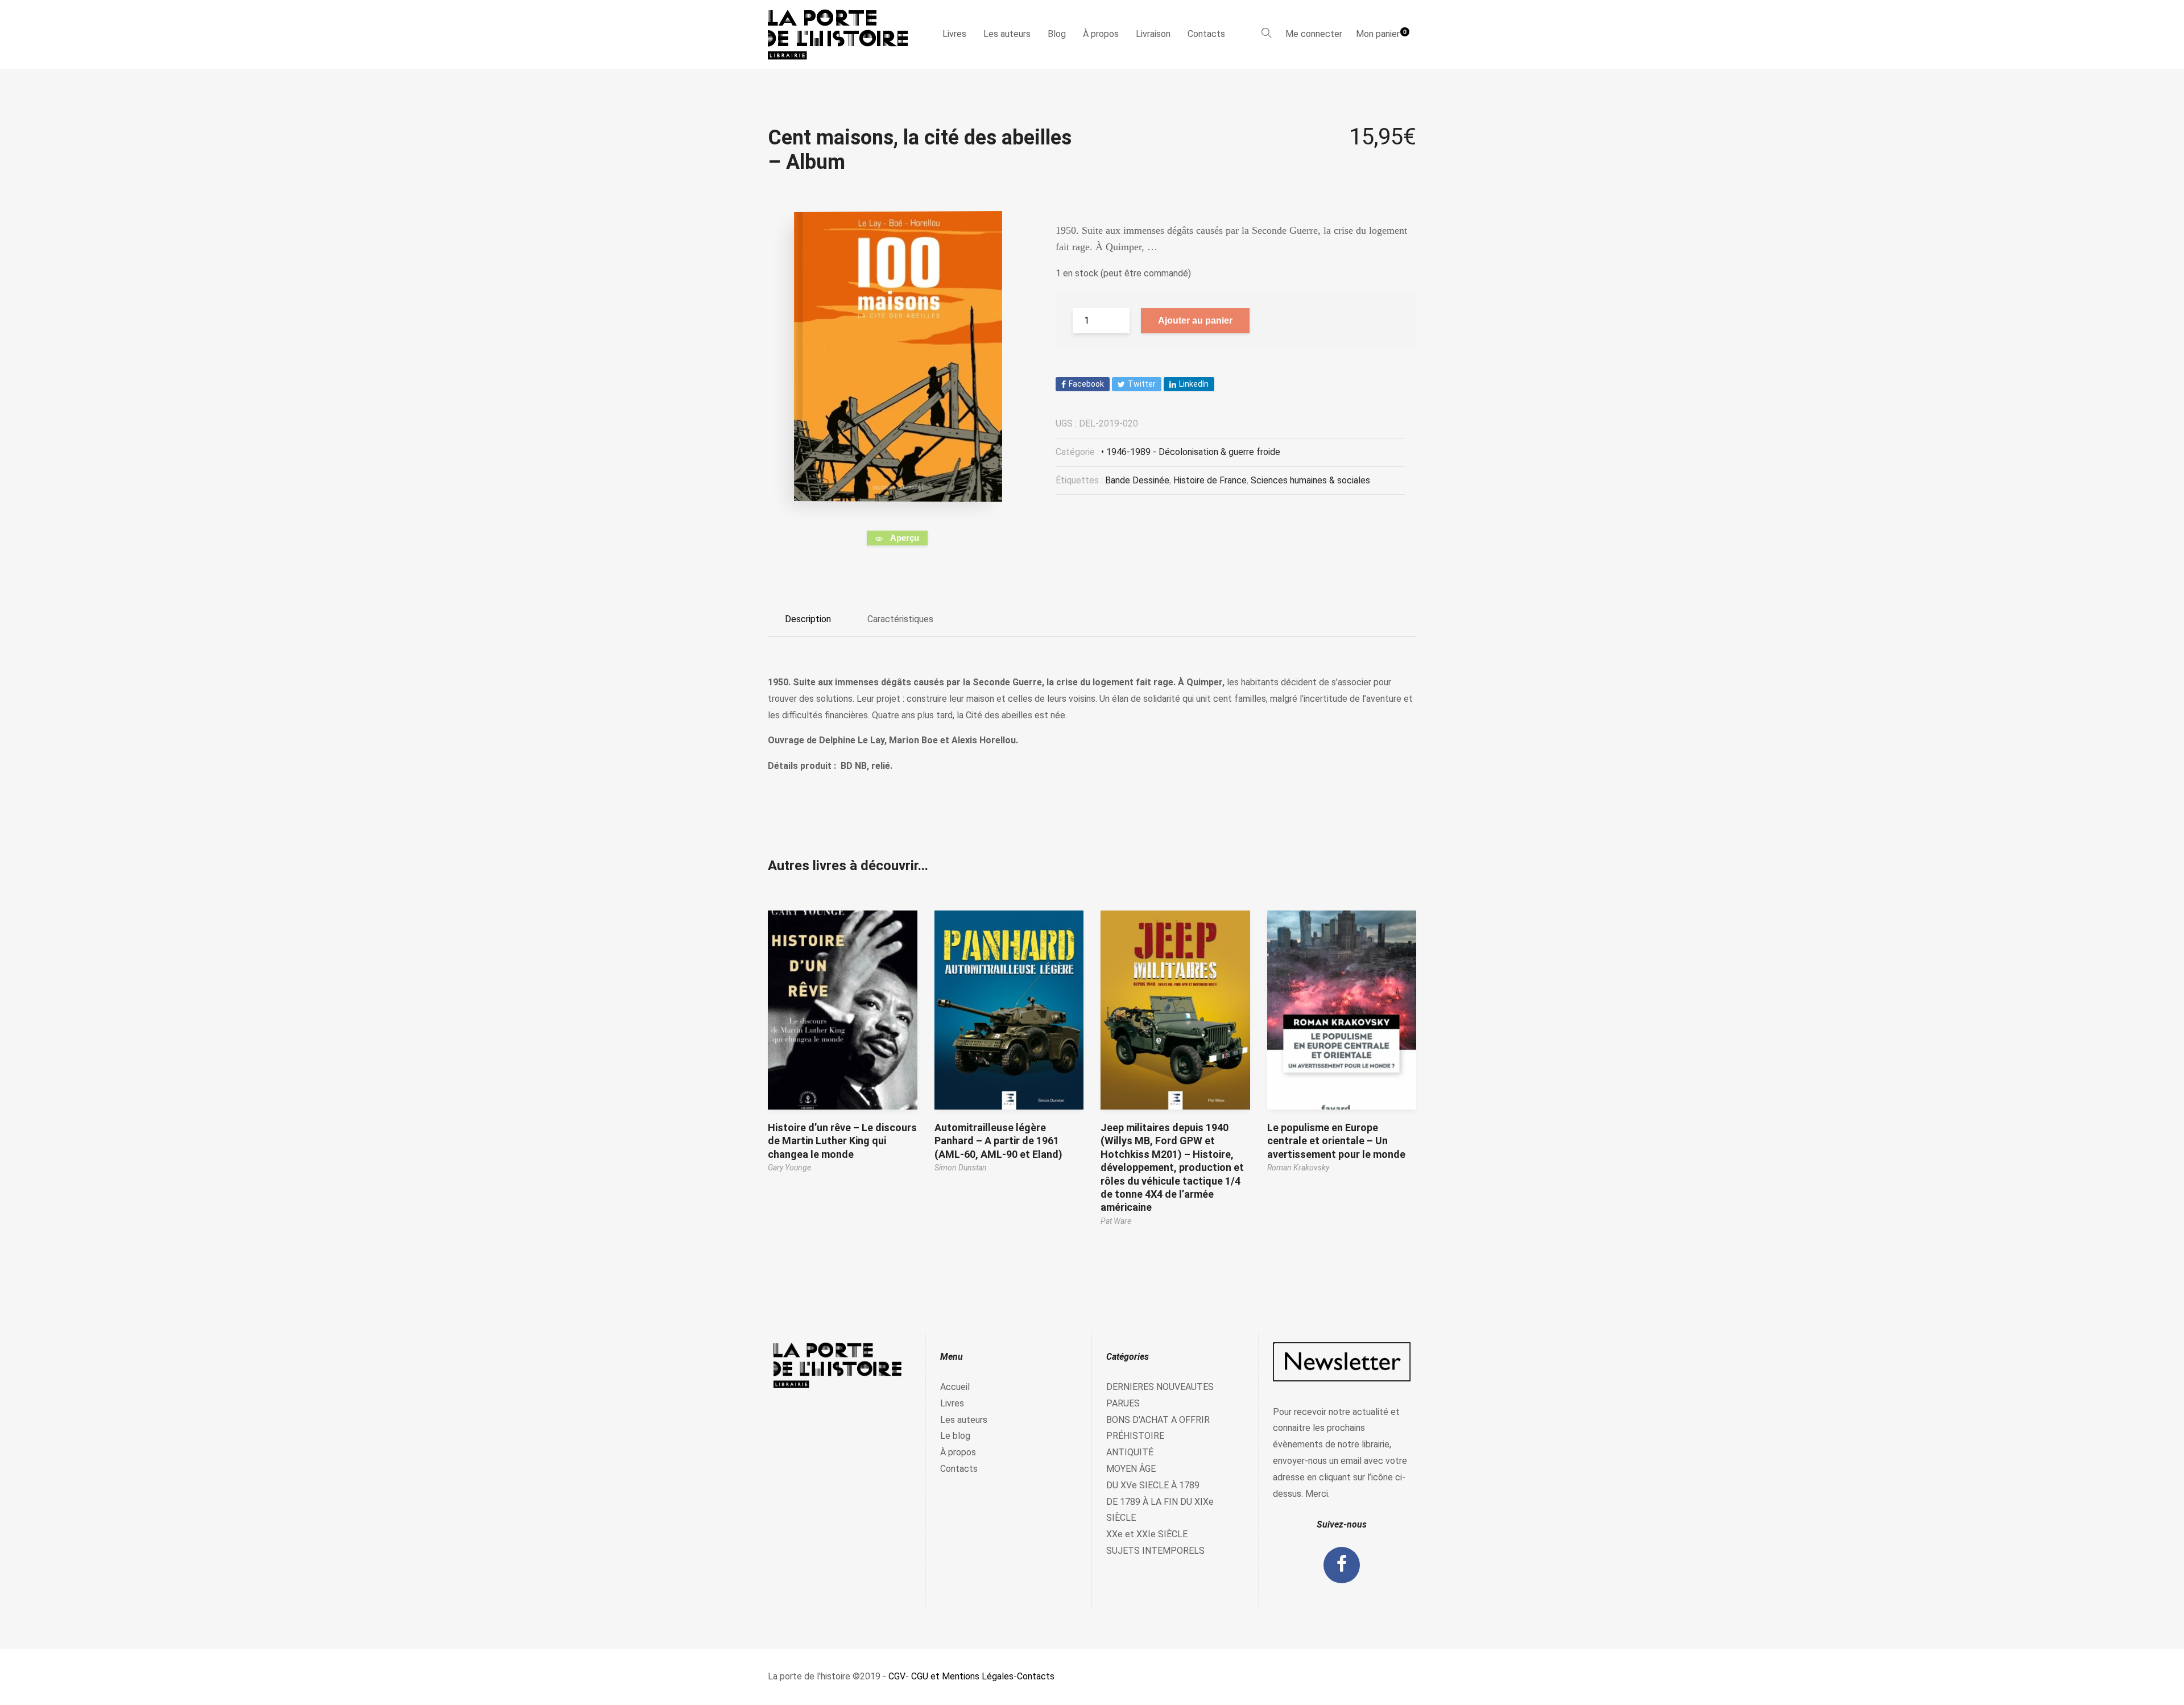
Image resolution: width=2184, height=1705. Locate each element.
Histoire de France (1210, 480)
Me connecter (1314, 34)
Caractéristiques (900, 619)
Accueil (955, 1387)
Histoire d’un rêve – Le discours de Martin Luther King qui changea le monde (842, 1141)
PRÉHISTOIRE (1135, 1436)
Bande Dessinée (1137, 480)
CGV (897, 1676)
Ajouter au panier (1195, 320)
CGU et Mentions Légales (962, 1676)
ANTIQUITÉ (1130, 1452)
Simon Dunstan (961, 1168)
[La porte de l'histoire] (843, 34)
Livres (954, 34)
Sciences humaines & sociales (1310, 480)
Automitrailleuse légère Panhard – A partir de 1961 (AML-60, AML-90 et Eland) (998, 1141)
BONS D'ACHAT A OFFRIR (1158, 1420)
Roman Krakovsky (1298, 1168)
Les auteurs (1007, 34)
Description (808, 619)
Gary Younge (789, 1168)
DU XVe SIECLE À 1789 (1153, 1485)
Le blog (955, 1436)
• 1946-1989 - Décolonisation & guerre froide (1191, 452)
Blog (1057, 34)
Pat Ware (1116, 1221)
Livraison (1153, 34)
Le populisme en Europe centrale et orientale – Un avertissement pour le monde (1336, 1141)
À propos (1101, 34)
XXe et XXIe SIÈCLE (1147, 1534)
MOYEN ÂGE (1131, 1469)
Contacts (1206, 34)
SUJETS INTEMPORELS (1155, 1551)
